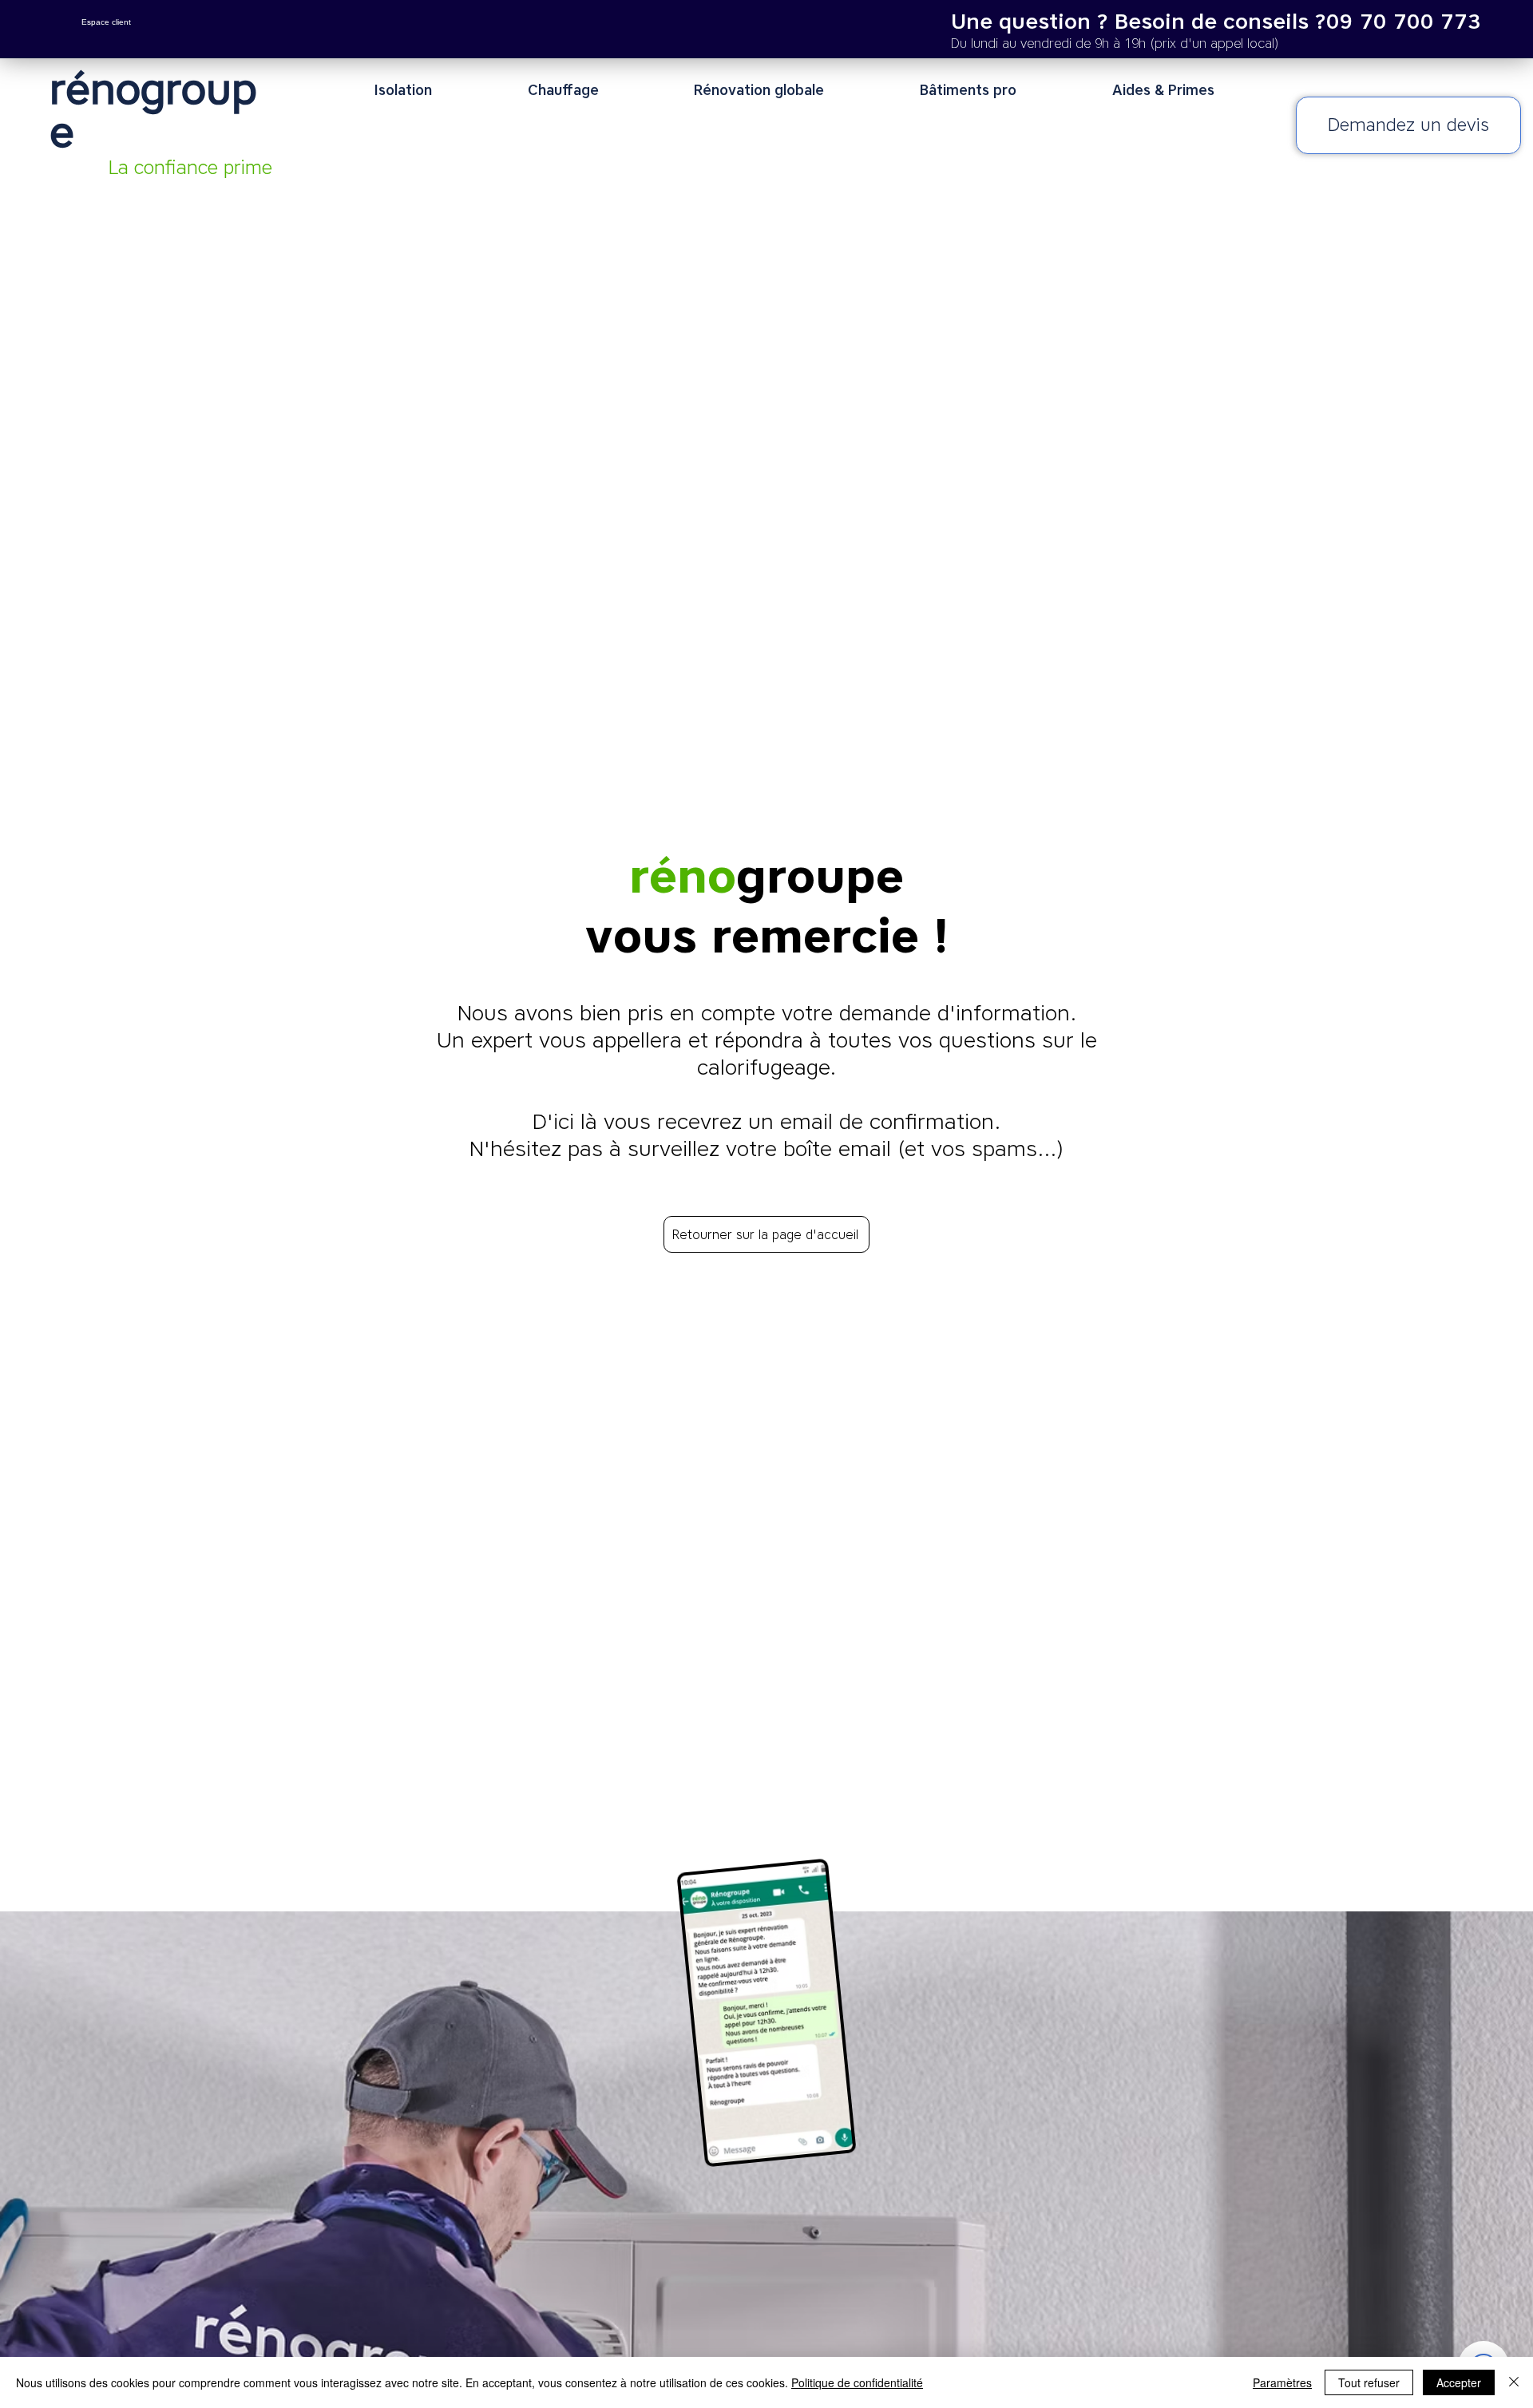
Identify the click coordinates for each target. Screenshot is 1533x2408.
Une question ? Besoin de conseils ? (1139, 21)
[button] (440, 90)
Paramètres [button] (1282, 2382)
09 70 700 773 (1404, 21)
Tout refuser (1369, 2382)
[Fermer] (1514, 2382)
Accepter (1459, 2382)
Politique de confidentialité (857, 2382)
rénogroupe (153, 110)
